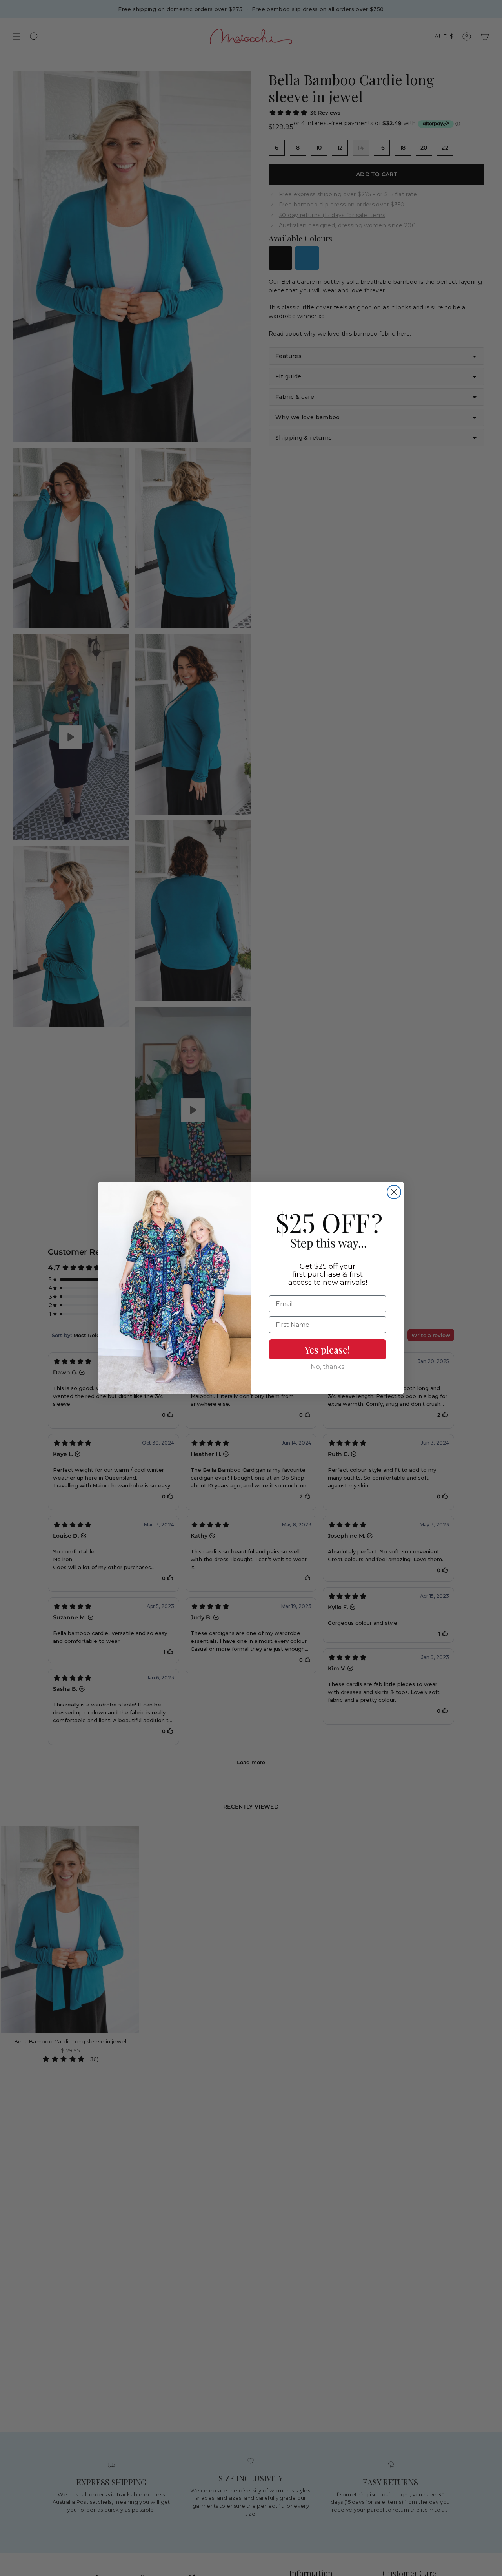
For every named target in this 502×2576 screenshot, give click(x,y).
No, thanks (328, 1367)
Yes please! (327, 1350)
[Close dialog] (394, 1192)
